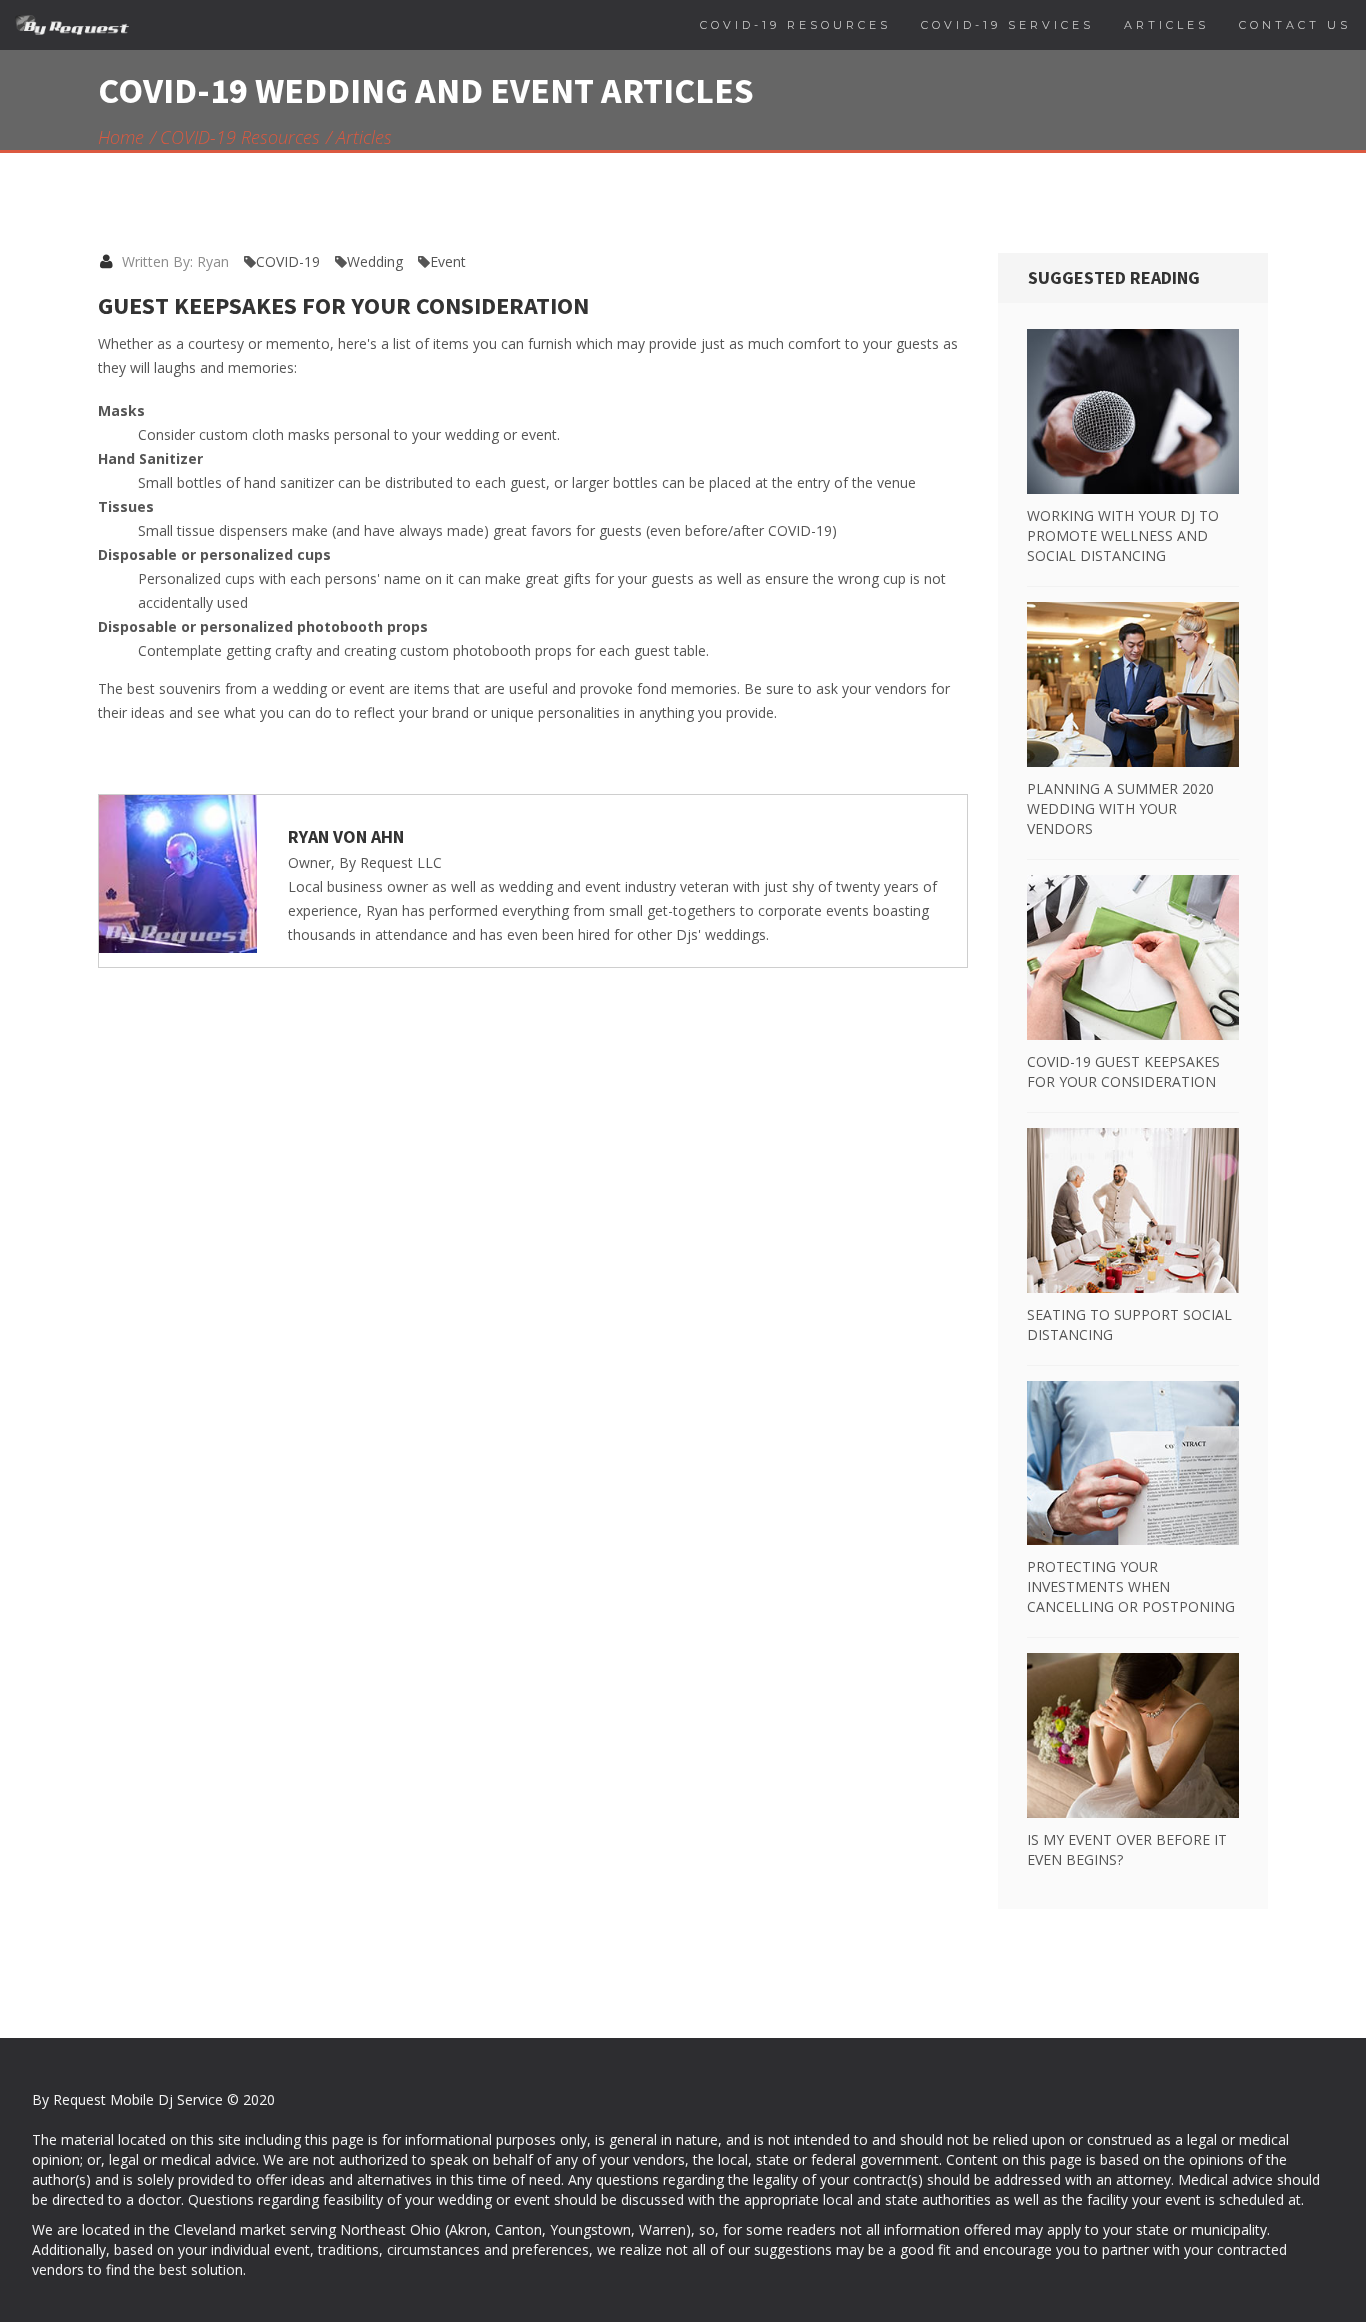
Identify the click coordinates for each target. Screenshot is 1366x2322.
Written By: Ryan (173, 261)
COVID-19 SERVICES (1007, 25)
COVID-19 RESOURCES (795, 25)
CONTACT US (1295, 25)
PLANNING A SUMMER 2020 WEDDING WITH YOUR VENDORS (1120, 808)
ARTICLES (1166, 25)
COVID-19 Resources (240, 137)
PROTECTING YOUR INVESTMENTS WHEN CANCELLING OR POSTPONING (1131, 1586)
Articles (364, 137)
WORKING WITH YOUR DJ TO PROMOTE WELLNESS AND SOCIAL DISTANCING (1123, 535)
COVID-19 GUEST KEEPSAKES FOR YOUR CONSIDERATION (1123, 1071)
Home (121, 137)
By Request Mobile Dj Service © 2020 (153, 2099)
